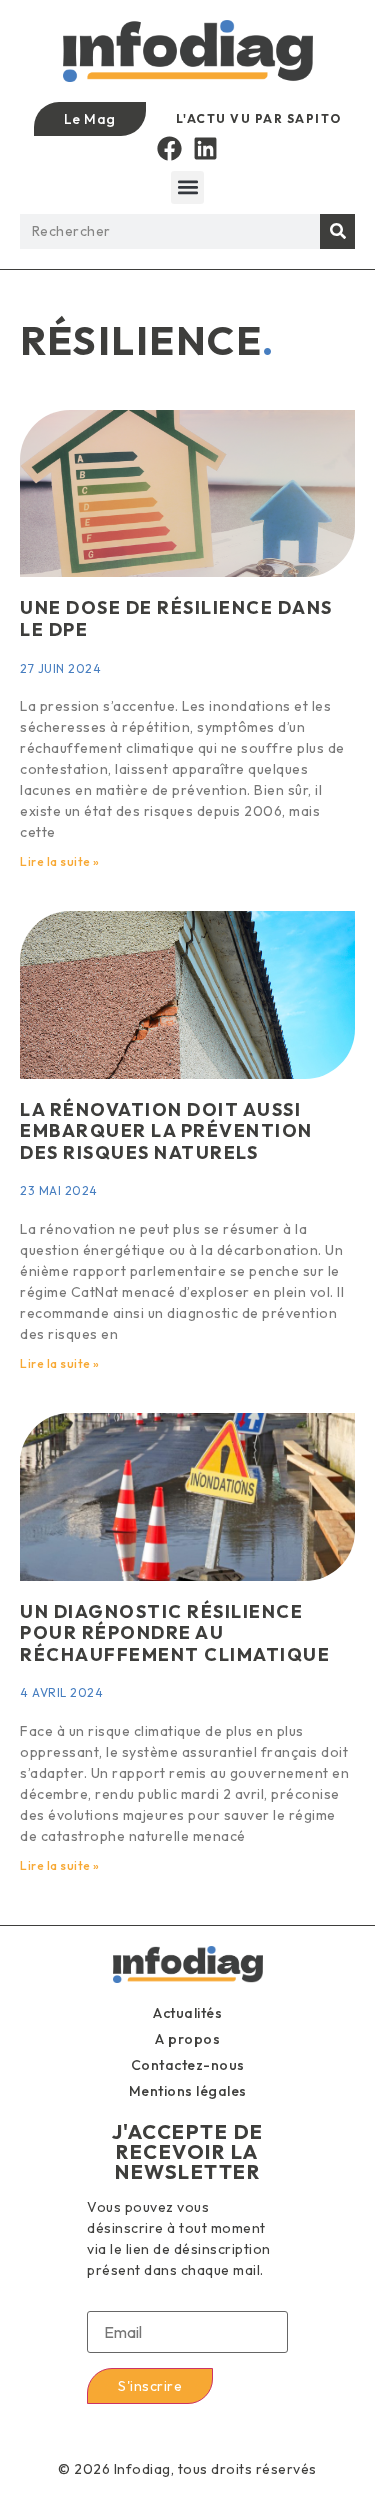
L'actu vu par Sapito (259, 118)
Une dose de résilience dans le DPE (176, 618)
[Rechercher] (337, 231)
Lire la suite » (60, 861)
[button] (187, 187)
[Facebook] (169, 148)
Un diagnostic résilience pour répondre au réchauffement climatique (175, 1633)
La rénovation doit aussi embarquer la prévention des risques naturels (166, 1131)
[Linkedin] (205, 148)
